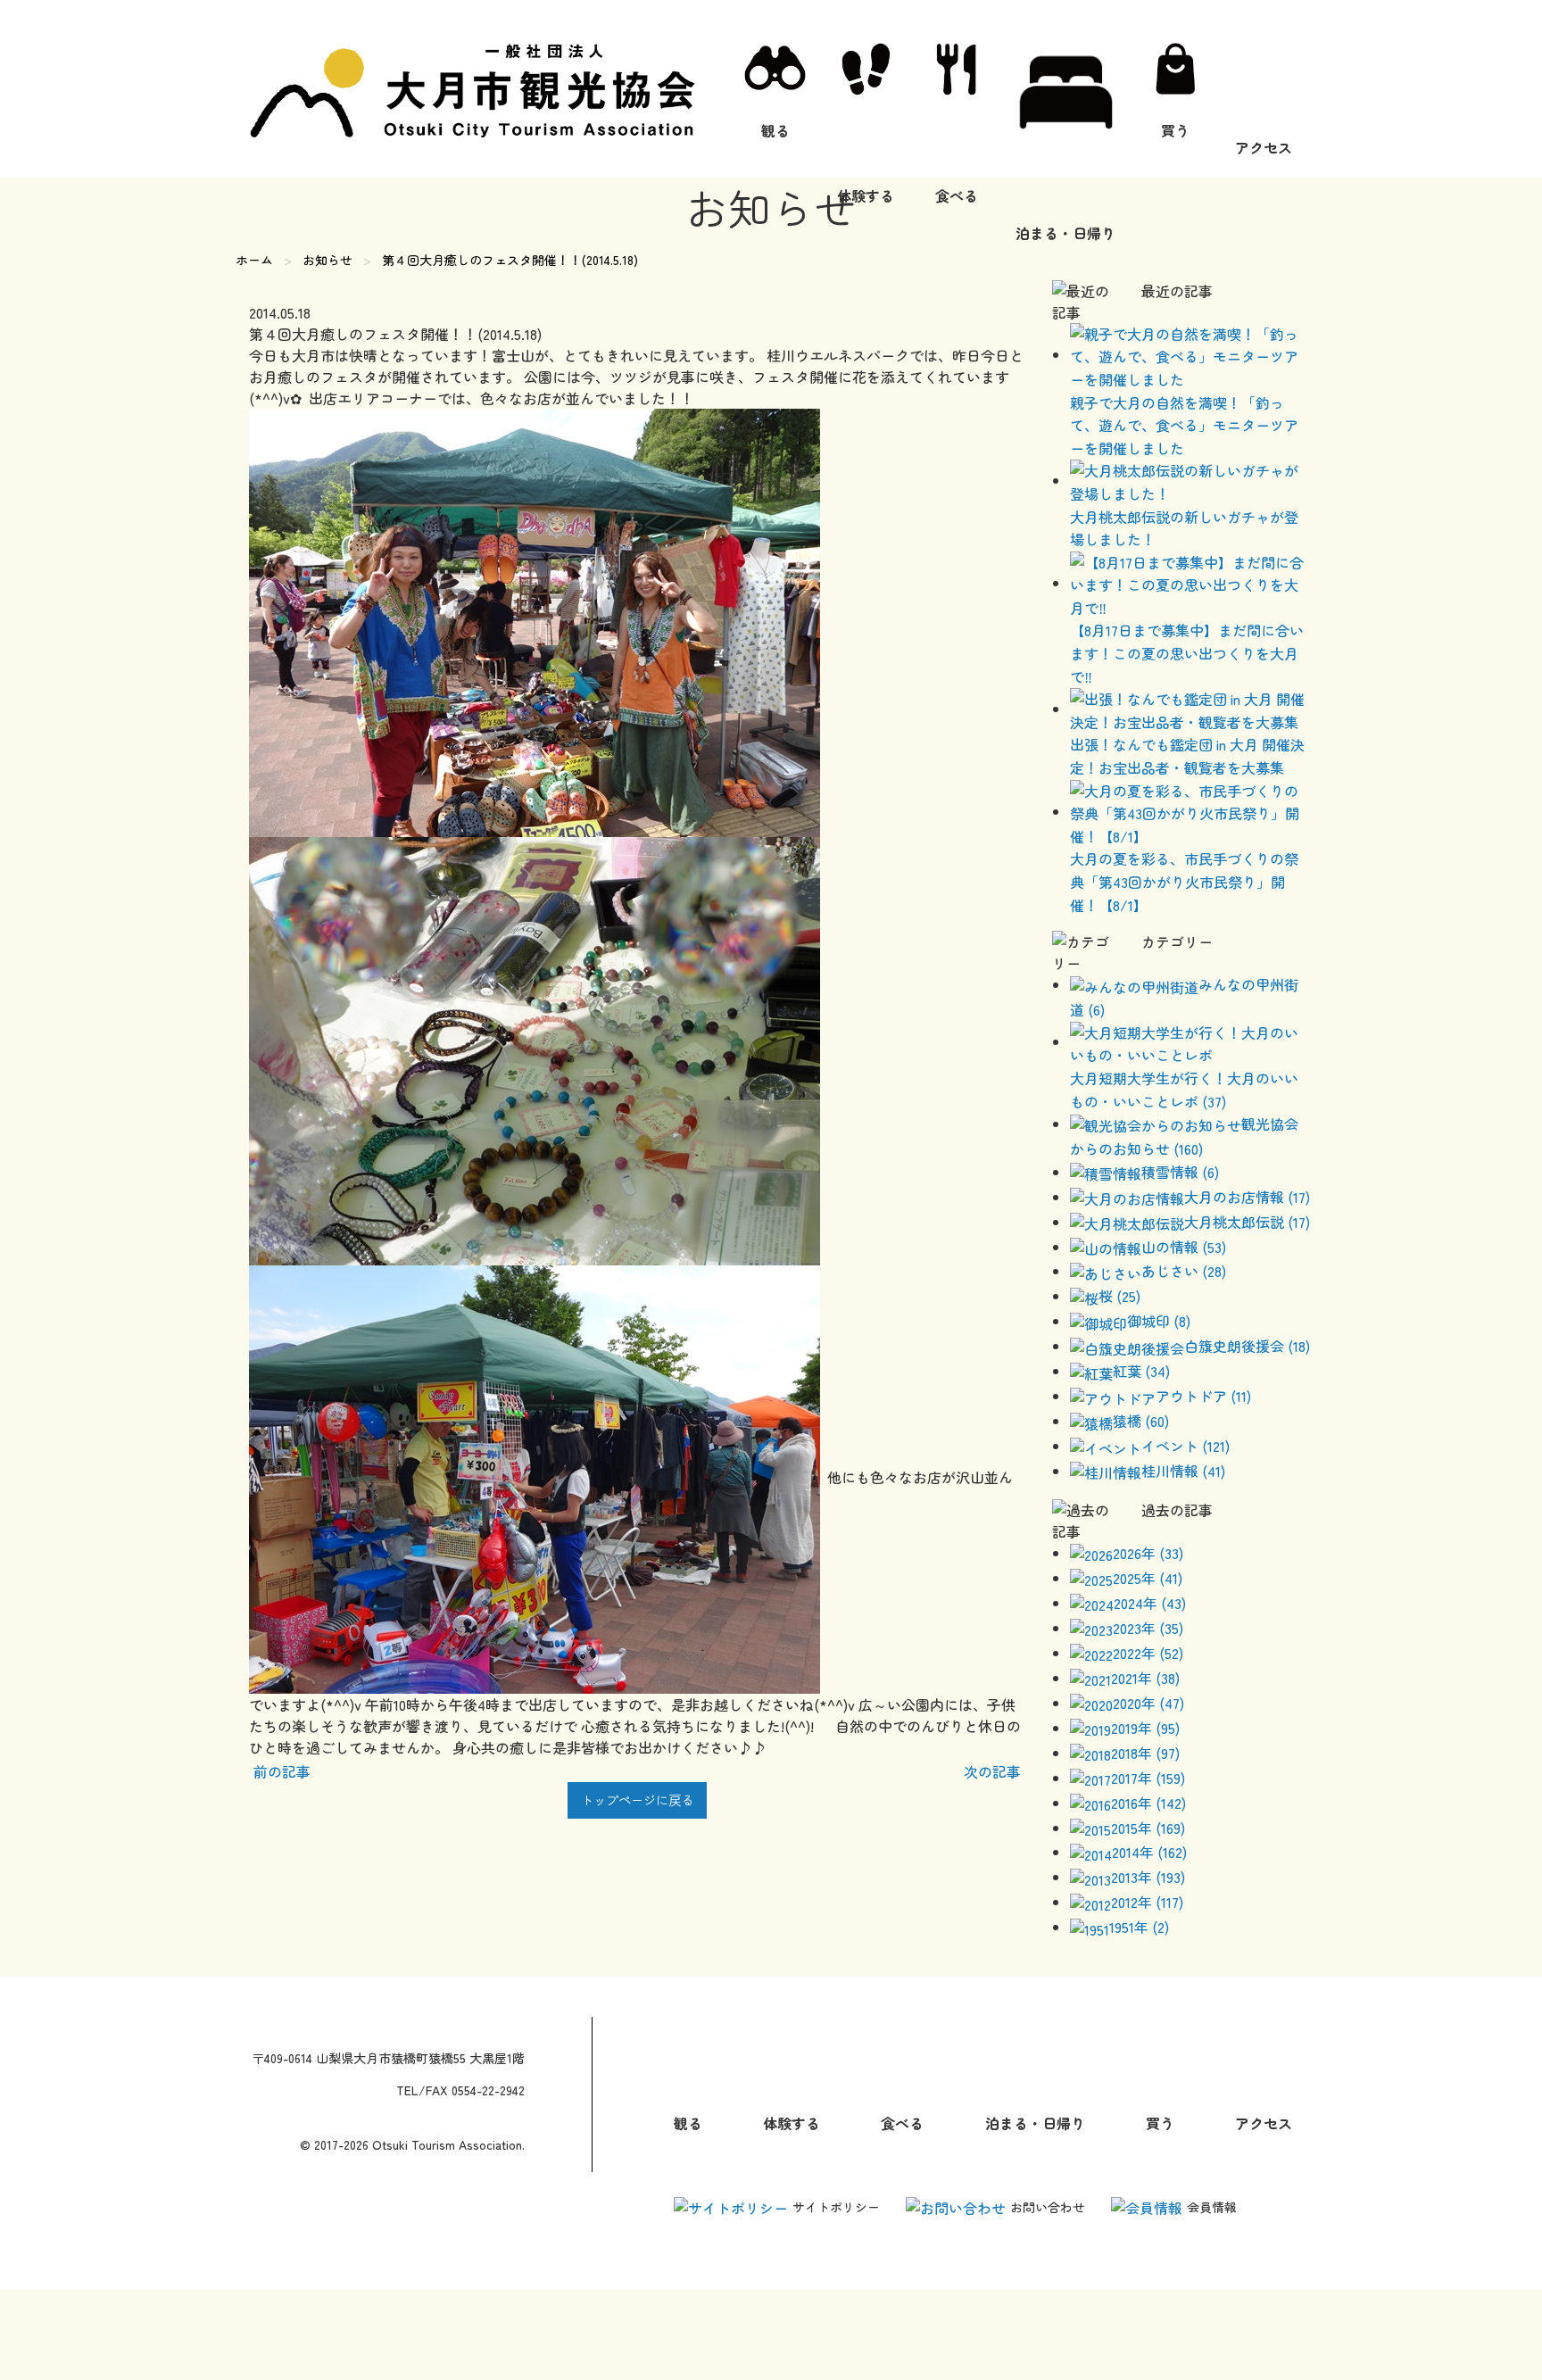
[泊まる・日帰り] (1065, 89)
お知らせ (327, 260)
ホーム (254, 260)
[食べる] (957, 89)
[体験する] (866, 89)
